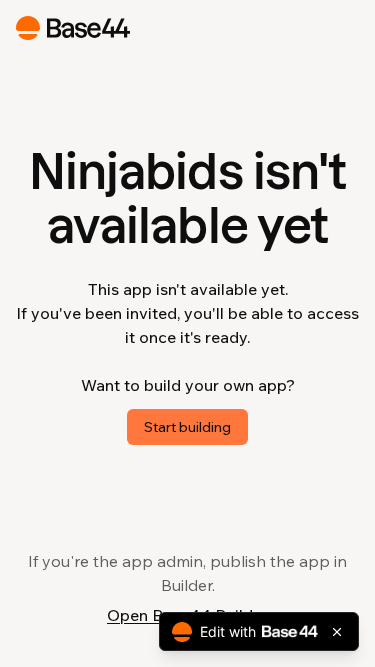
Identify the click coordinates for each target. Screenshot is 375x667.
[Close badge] (337, 632)
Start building (187, 427)
